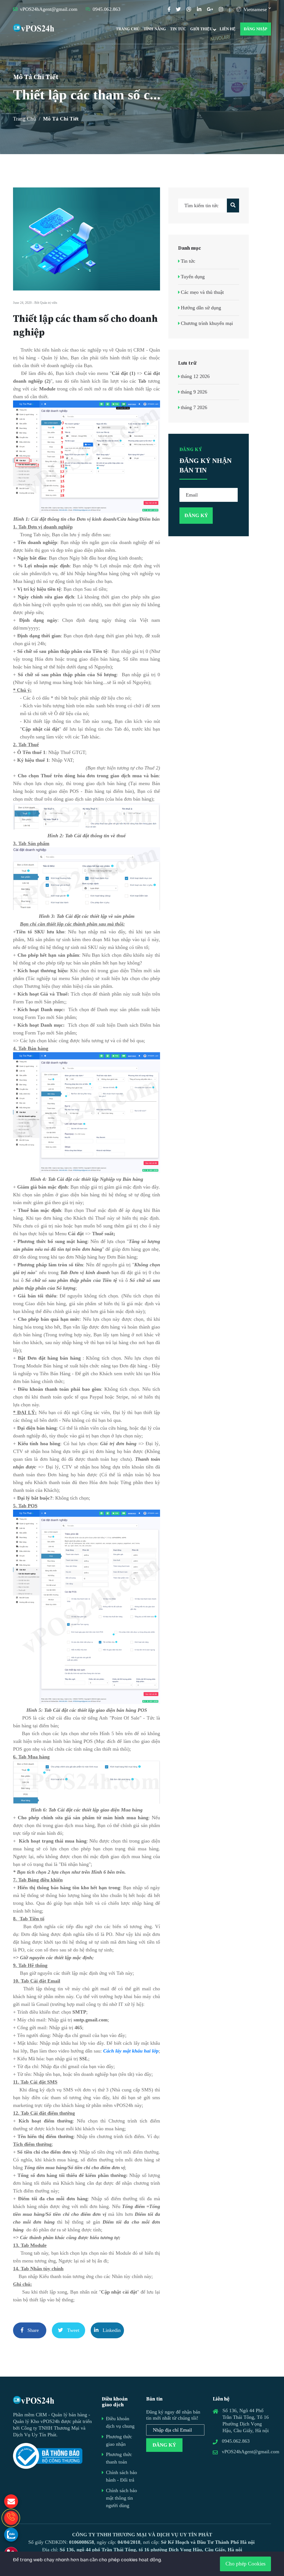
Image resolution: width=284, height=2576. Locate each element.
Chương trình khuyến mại (207, 323)
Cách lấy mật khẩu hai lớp (131, 2051)
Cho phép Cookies (245, 2564)
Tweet (73, 2330)
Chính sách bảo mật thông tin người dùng (121, 2498)
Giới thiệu (201, 29)
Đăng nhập (256, 29)
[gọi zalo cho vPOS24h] (11, 2535)
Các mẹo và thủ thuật (202, 292)
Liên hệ (228, 29)
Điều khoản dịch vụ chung (120, 2422)
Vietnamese (254, 9)
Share (32, 2330)
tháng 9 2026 (194, 392)
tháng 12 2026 (195, 376)
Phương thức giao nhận (119, 2440)
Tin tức (178, 29)
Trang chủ (128, 29)
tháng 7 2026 (194, 407)
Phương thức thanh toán (119, 2458)
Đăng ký (164, 2445)
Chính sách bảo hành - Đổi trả (121, 2476)
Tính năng (155, 29)
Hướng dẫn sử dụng (201, 308)
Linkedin (111, 2330)
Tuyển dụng (193, 277)
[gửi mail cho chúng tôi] (11, 2501)
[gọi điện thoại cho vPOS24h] (11, 2518)
